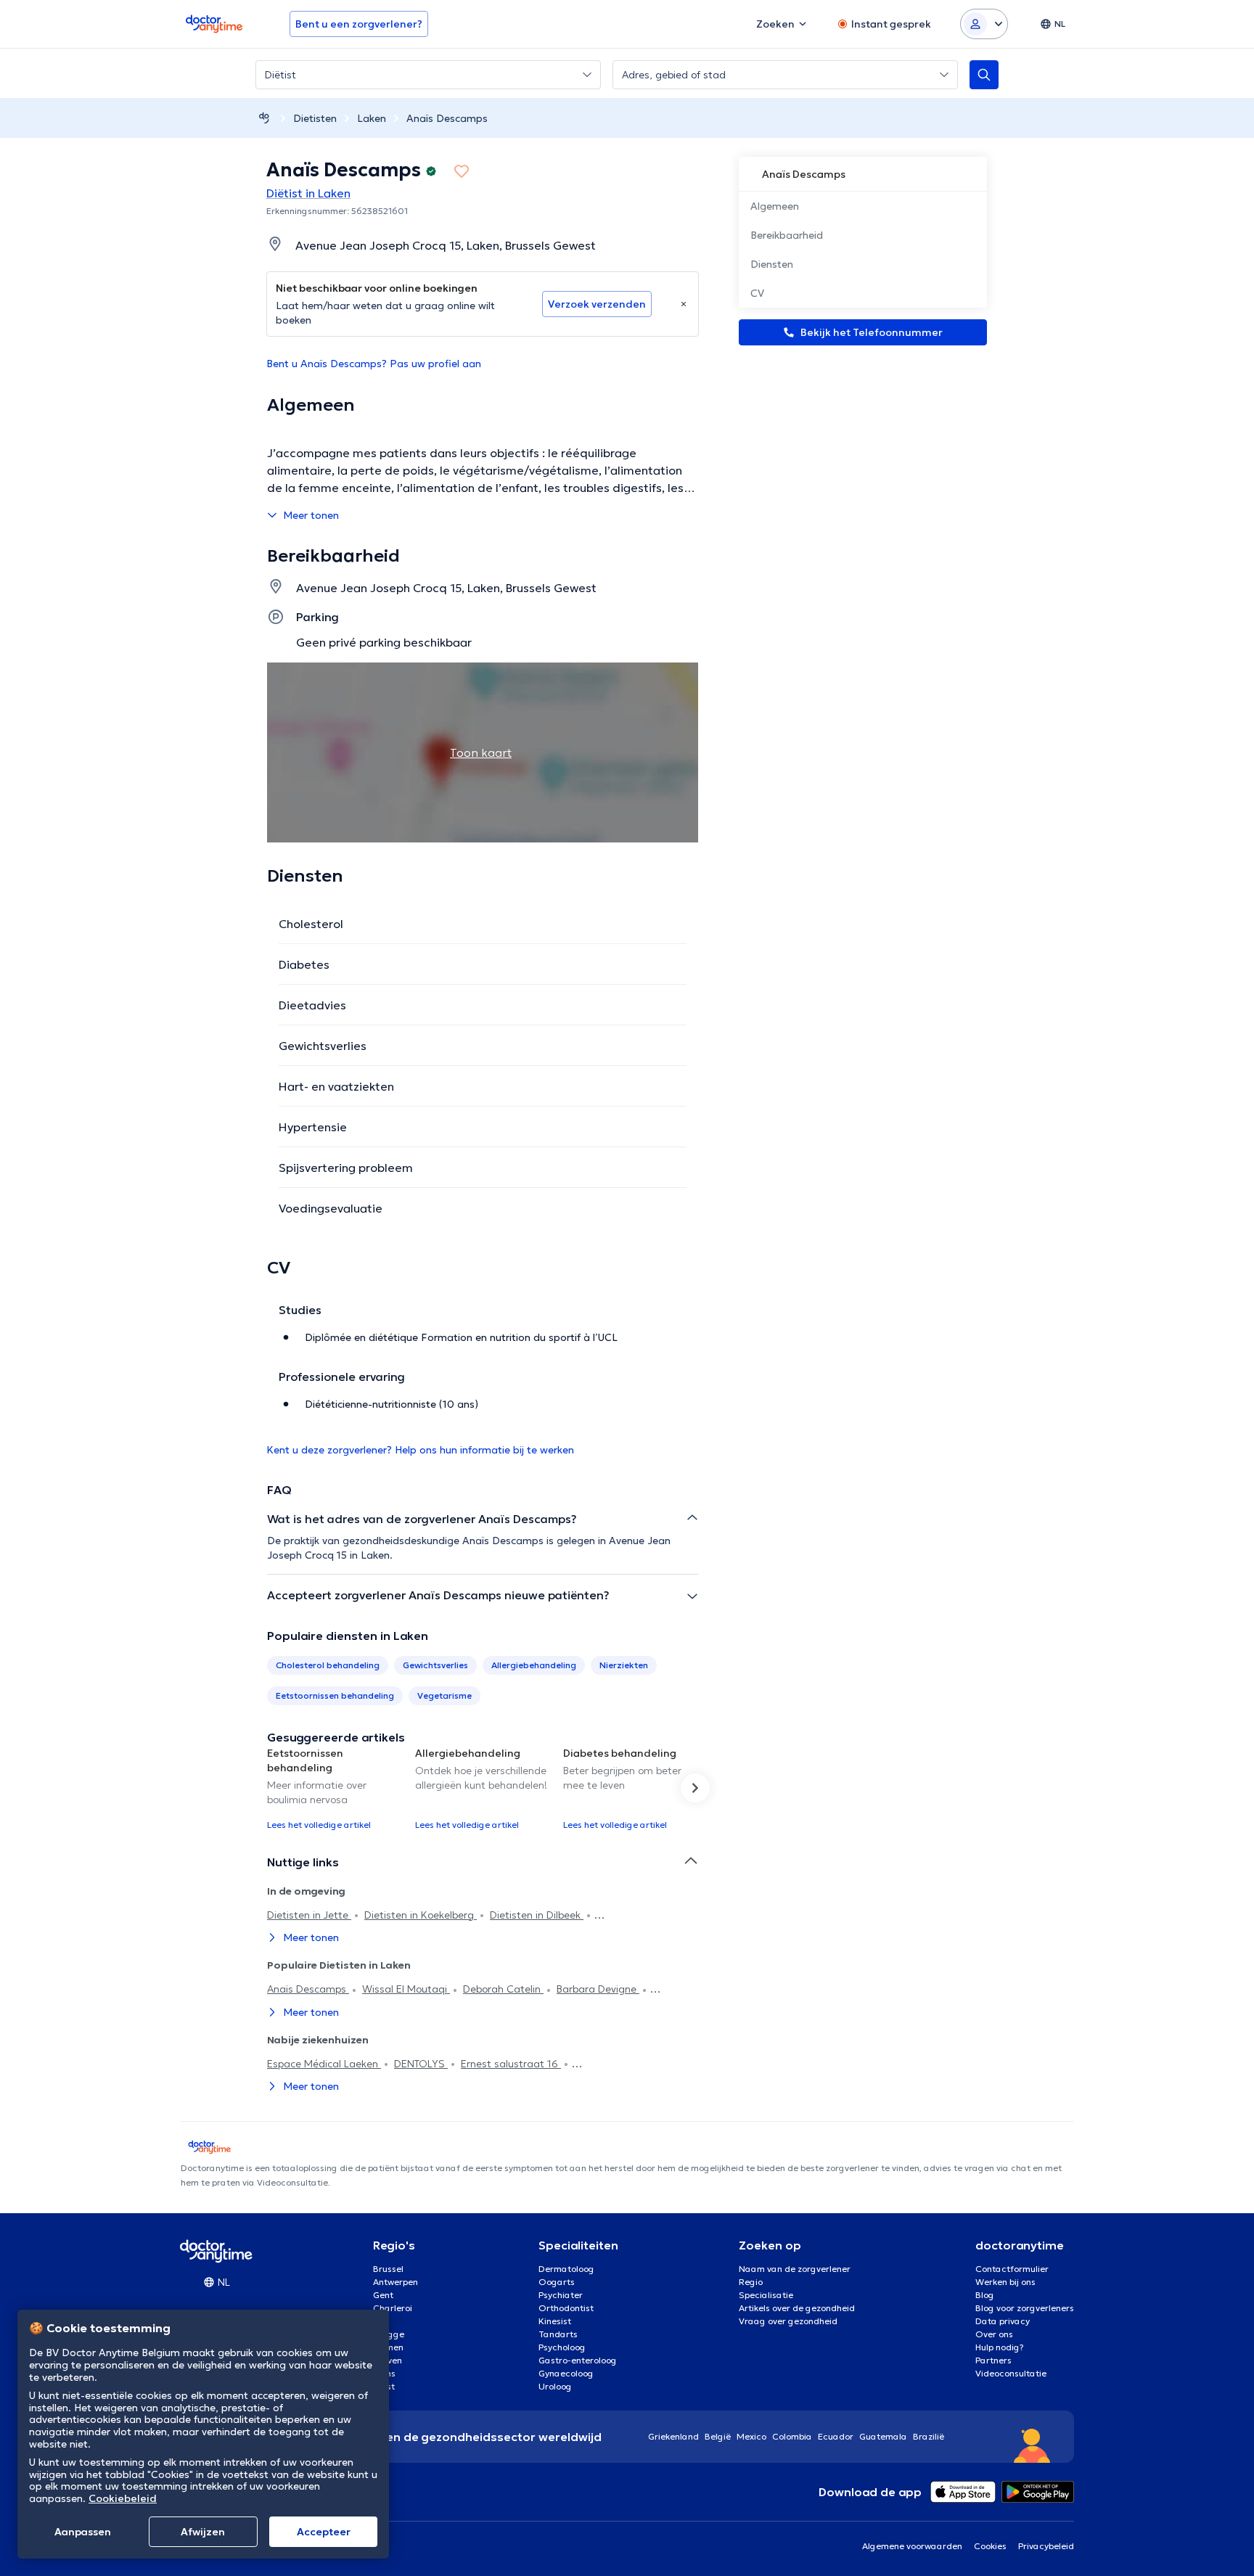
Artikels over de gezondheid (797, 2308)
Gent (383, 2295)
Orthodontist (566, 2308)
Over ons (994, 2334)
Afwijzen (203, 2532)
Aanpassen (83, 2532)
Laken (372, 118)
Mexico (751, 2436)
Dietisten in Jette (309, 1915)
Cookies (990, 2546)
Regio (751, 2282)
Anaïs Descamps (447, 118)
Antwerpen (396, 2282)
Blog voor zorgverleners (1025, 2308)
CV (757, 293)
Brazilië (929, 2436)
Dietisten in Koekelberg (421, 1915)
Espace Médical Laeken (324, 2064)
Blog (985, 2295)
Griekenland (673, 2436)
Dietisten (315, 118)
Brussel (388, 2269)
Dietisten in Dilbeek (537, 1915)
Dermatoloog (566, 2269)
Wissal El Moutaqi (406, 1989)
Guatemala (883, 2436)
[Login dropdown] (984, 24)
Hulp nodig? (1000, 2347)
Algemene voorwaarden (912, 2546)
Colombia (792, 2436)
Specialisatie (766, 2295)
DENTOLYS (421, 2064)
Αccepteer (324, 2532)
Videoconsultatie (1011, 2373)
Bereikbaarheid (787, 235)
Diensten (772, 264)
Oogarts (557, 2282)
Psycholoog (562, 2347)
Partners (993, 2360)
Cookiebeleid (123, 2498)
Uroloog (555, 2386)
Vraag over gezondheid (788, 2321)
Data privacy (1003, 2321)
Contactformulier (1012, 2269)
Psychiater (561, 2295)
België (718, 2436)
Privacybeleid (1046, 2546)
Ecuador (836, 2436)
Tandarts (558, 2334)
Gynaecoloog (566, 2373)
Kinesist (555, 2321)
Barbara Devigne (598, 1989)
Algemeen (775, 206)
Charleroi (393, 2308)
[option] (335, 1788)
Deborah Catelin (503, 1989)
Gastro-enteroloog (578, 2360)
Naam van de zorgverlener (795, 2269)
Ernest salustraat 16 (511, 2064)
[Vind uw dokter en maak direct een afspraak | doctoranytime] (264, 118)
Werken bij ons (1005, 2282)
